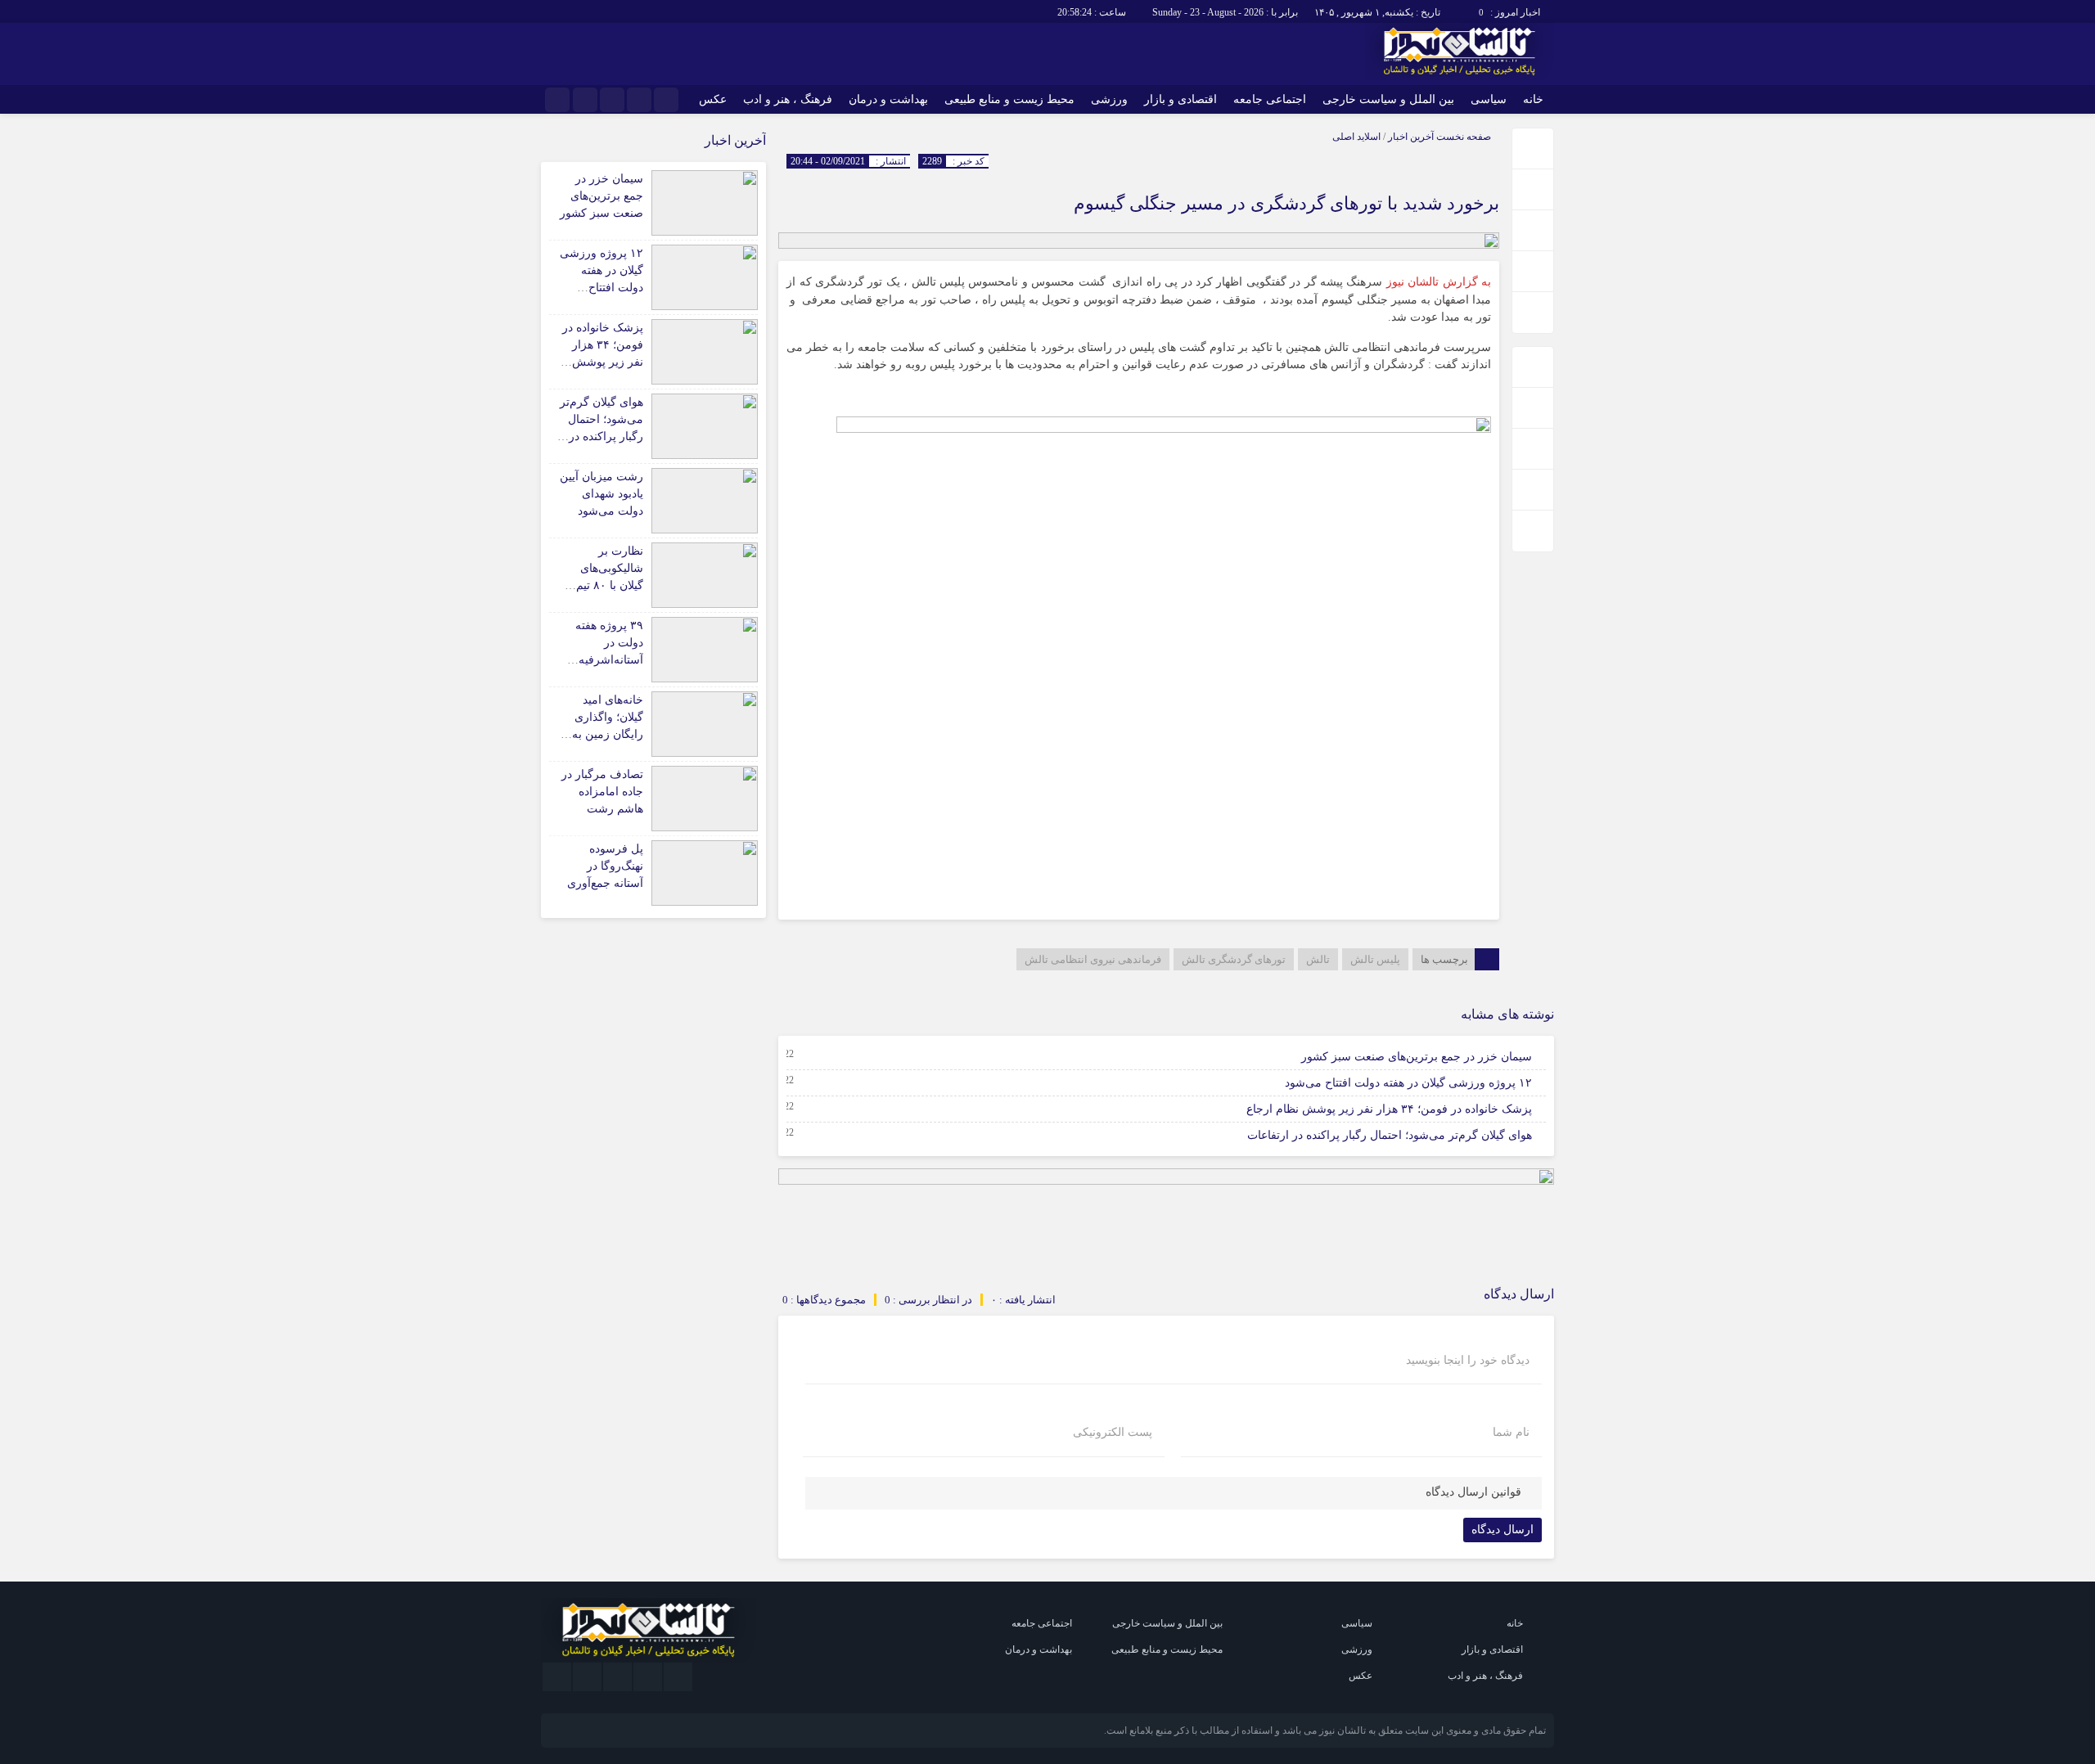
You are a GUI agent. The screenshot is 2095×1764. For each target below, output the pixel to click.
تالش (1318, 959)
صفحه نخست (1462, 137)
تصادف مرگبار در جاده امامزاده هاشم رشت (602, 792)
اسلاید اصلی (1356, 137)
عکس (713, 99)
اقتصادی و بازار (1180, 99)
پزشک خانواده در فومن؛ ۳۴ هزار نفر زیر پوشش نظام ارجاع (1389, 1109)
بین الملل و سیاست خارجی (1388, 99)
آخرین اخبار (1411, 137)
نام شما (1511, 1433)
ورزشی (1109, 99)
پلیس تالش (1375, 959)
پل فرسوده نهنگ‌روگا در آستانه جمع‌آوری (605, 866)
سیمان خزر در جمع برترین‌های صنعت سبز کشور (1417, 1057)
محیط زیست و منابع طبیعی (1009, 99)
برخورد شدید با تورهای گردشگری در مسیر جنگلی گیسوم (1286, 203)
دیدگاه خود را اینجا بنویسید (1468, 1361)
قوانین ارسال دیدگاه (1473, 1492)
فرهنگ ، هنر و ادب (788, 99)
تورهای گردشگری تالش (1234, 959)
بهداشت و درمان (888, 99)
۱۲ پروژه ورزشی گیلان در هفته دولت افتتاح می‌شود (1408, 1083)
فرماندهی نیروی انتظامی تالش (1093, 959)
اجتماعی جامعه (1270, 99)
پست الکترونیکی (1113, 1433)
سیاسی (1489, 99)
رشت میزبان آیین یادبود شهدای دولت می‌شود (601, 494)
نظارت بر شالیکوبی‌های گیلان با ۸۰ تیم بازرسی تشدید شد (609, 585)
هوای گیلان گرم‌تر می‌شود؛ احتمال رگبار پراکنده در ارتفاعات (1390, 1135)
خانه (1533, 99)
